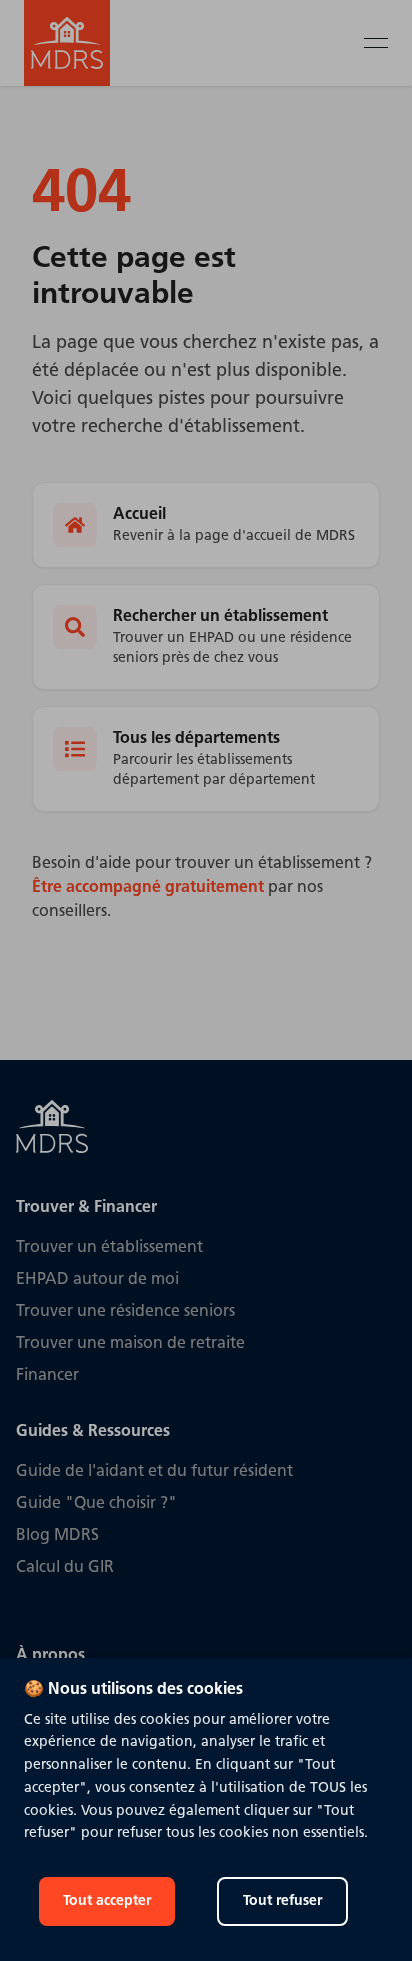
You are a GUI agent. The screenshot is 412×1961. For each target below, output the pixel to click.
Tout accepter (107, 1901)
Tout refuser (282, 1901)
